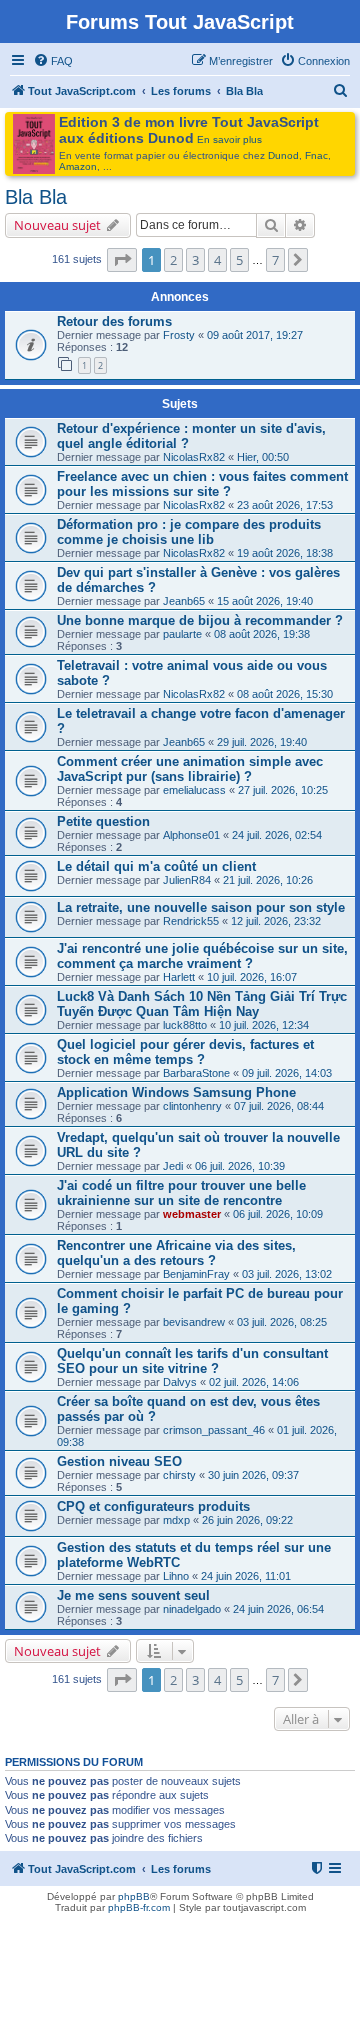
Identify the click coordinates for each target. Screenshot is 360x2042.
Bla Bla (36, 197)
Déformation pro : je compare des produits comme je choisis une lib (189, 532)
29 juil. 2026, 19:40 (262, 742)
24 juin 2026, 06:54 (278, 1609)
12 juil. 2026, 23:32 (276, 921)
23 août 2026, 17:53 (285, 505)
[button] (122, 260)
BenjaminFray (196, 1274)
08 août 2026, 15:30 (285, 694)
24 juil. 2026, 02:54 (277, 835)
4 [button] (217, 260)
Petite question (103, 821)
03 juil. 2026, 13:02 (287, 1274)
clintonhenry (192, 1106)
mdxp (176, 1520)
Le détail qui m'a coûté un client (156, 866)
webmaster (192, 1214)
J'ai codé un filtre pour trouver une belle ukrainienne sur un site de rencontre (181, 1193)
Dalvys (180, 1382)
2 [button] (173, 260)
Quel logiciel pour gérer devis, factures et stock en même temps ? (185, 1052)
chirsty (179, 1475)
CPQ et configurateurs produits (153, 1506)
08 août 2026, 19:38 (262, 634)
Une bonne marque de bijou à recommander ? (200, 620)
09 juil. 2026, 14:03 (287, 1073)
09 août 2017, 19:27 (255, 335)
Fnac (316, 155)
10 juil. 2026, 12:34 (264, 1025)
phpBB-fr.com (139, 1907)
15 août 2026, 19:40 (265, 601)
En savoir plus (229, 139)
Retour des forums (114, 321)
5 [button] (239, 260)
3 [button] (195, 260)
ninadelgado (192, 1609)
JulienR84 (187, 880)
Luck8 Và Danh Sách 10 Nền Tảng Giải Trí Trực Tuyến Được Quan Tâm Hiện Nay (202, 1004)
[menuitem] (53, 61)
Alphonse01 (191, 835)
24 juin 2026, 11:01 (246, 1576)
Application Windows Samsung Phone (176, 1092)
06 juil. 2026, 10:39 (240, 1166)
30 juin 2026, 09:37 (253, 1475)
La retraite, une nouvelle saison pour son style (201, 907)
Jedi (173, 1166)
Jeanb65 (184, 601)
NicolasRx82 (194, 457)
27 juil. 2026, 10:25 (283, 790)
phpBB (134, 1896)
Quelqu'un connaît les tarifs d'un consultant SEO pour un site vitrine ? (192, 1361)
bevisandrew (194, 1322)
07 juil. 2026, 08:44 (279, 1106)
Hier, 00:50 (263, 457)
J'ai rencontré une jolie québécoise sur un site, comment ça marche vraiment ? (202, 956)
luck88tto (185, 1025)
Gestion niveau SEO (119, 1461)
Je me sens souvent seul (133, 1595)
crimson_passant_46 (214, 1430)
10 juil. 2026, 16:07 (252, 977)
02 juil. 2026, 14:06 (254, 1382)
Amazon (78, 166)
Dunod (283, 155)
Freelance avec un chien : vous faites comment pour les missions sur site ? (202, 484)
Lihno (176, 1576)
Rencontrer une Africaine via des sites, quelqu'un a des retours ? (176, 1253)
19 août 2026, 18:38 (285, 553)
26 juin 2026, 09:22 (247, 1520)
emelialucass (194, 790)
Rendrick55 (191, 921)
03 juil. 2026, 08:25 (282, 1322)
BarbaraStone (196, 1073)
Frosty (179, 335)
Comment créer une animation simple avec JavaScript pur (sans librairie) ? (190, 769)
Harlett (179, 977)
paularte (182, 634)
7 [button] (275, 260)
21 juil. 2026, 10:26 (268, 880)
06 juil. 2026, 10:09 (278, 1214)
